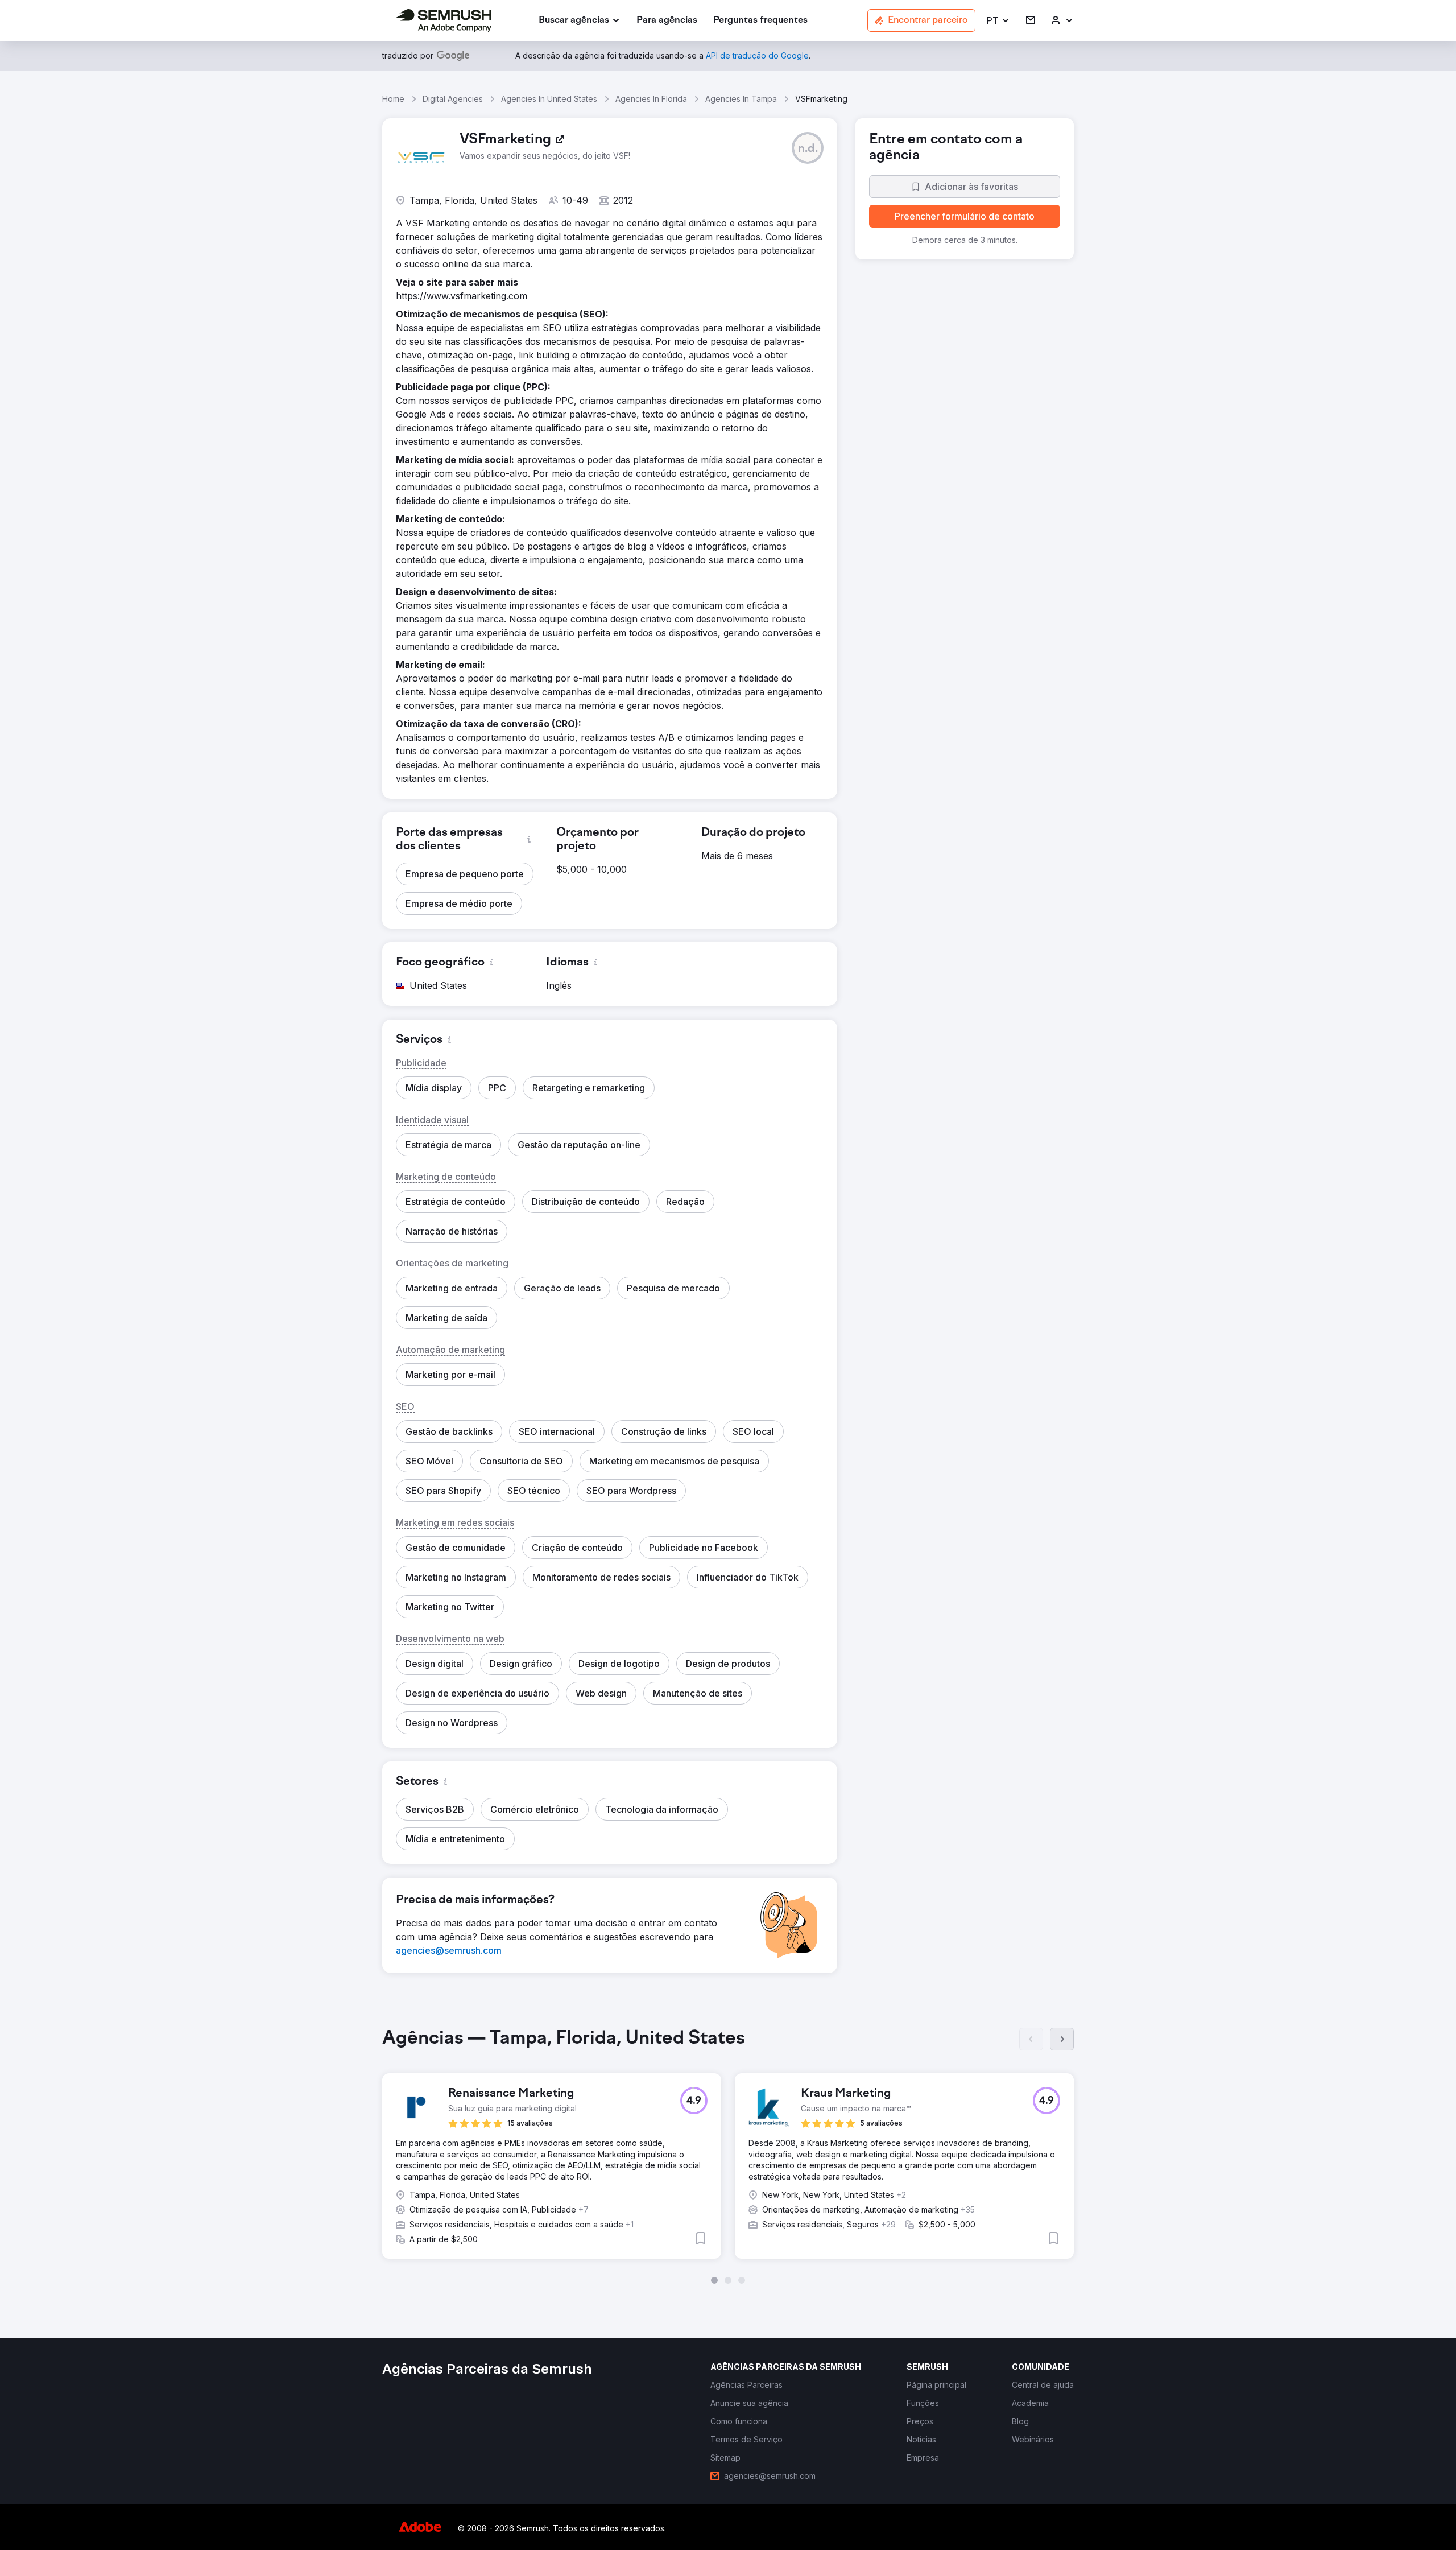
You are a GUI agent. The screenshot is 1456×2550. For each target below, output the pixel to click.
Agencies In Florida (651, 99)
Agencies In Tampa (741, 99)
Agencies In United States (549, 99)
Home (393, 99)
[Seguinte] (1062, 2039)
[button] (998, 21)
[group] (728, 2156)
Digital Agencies (453, 99)
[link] (667, 21)
